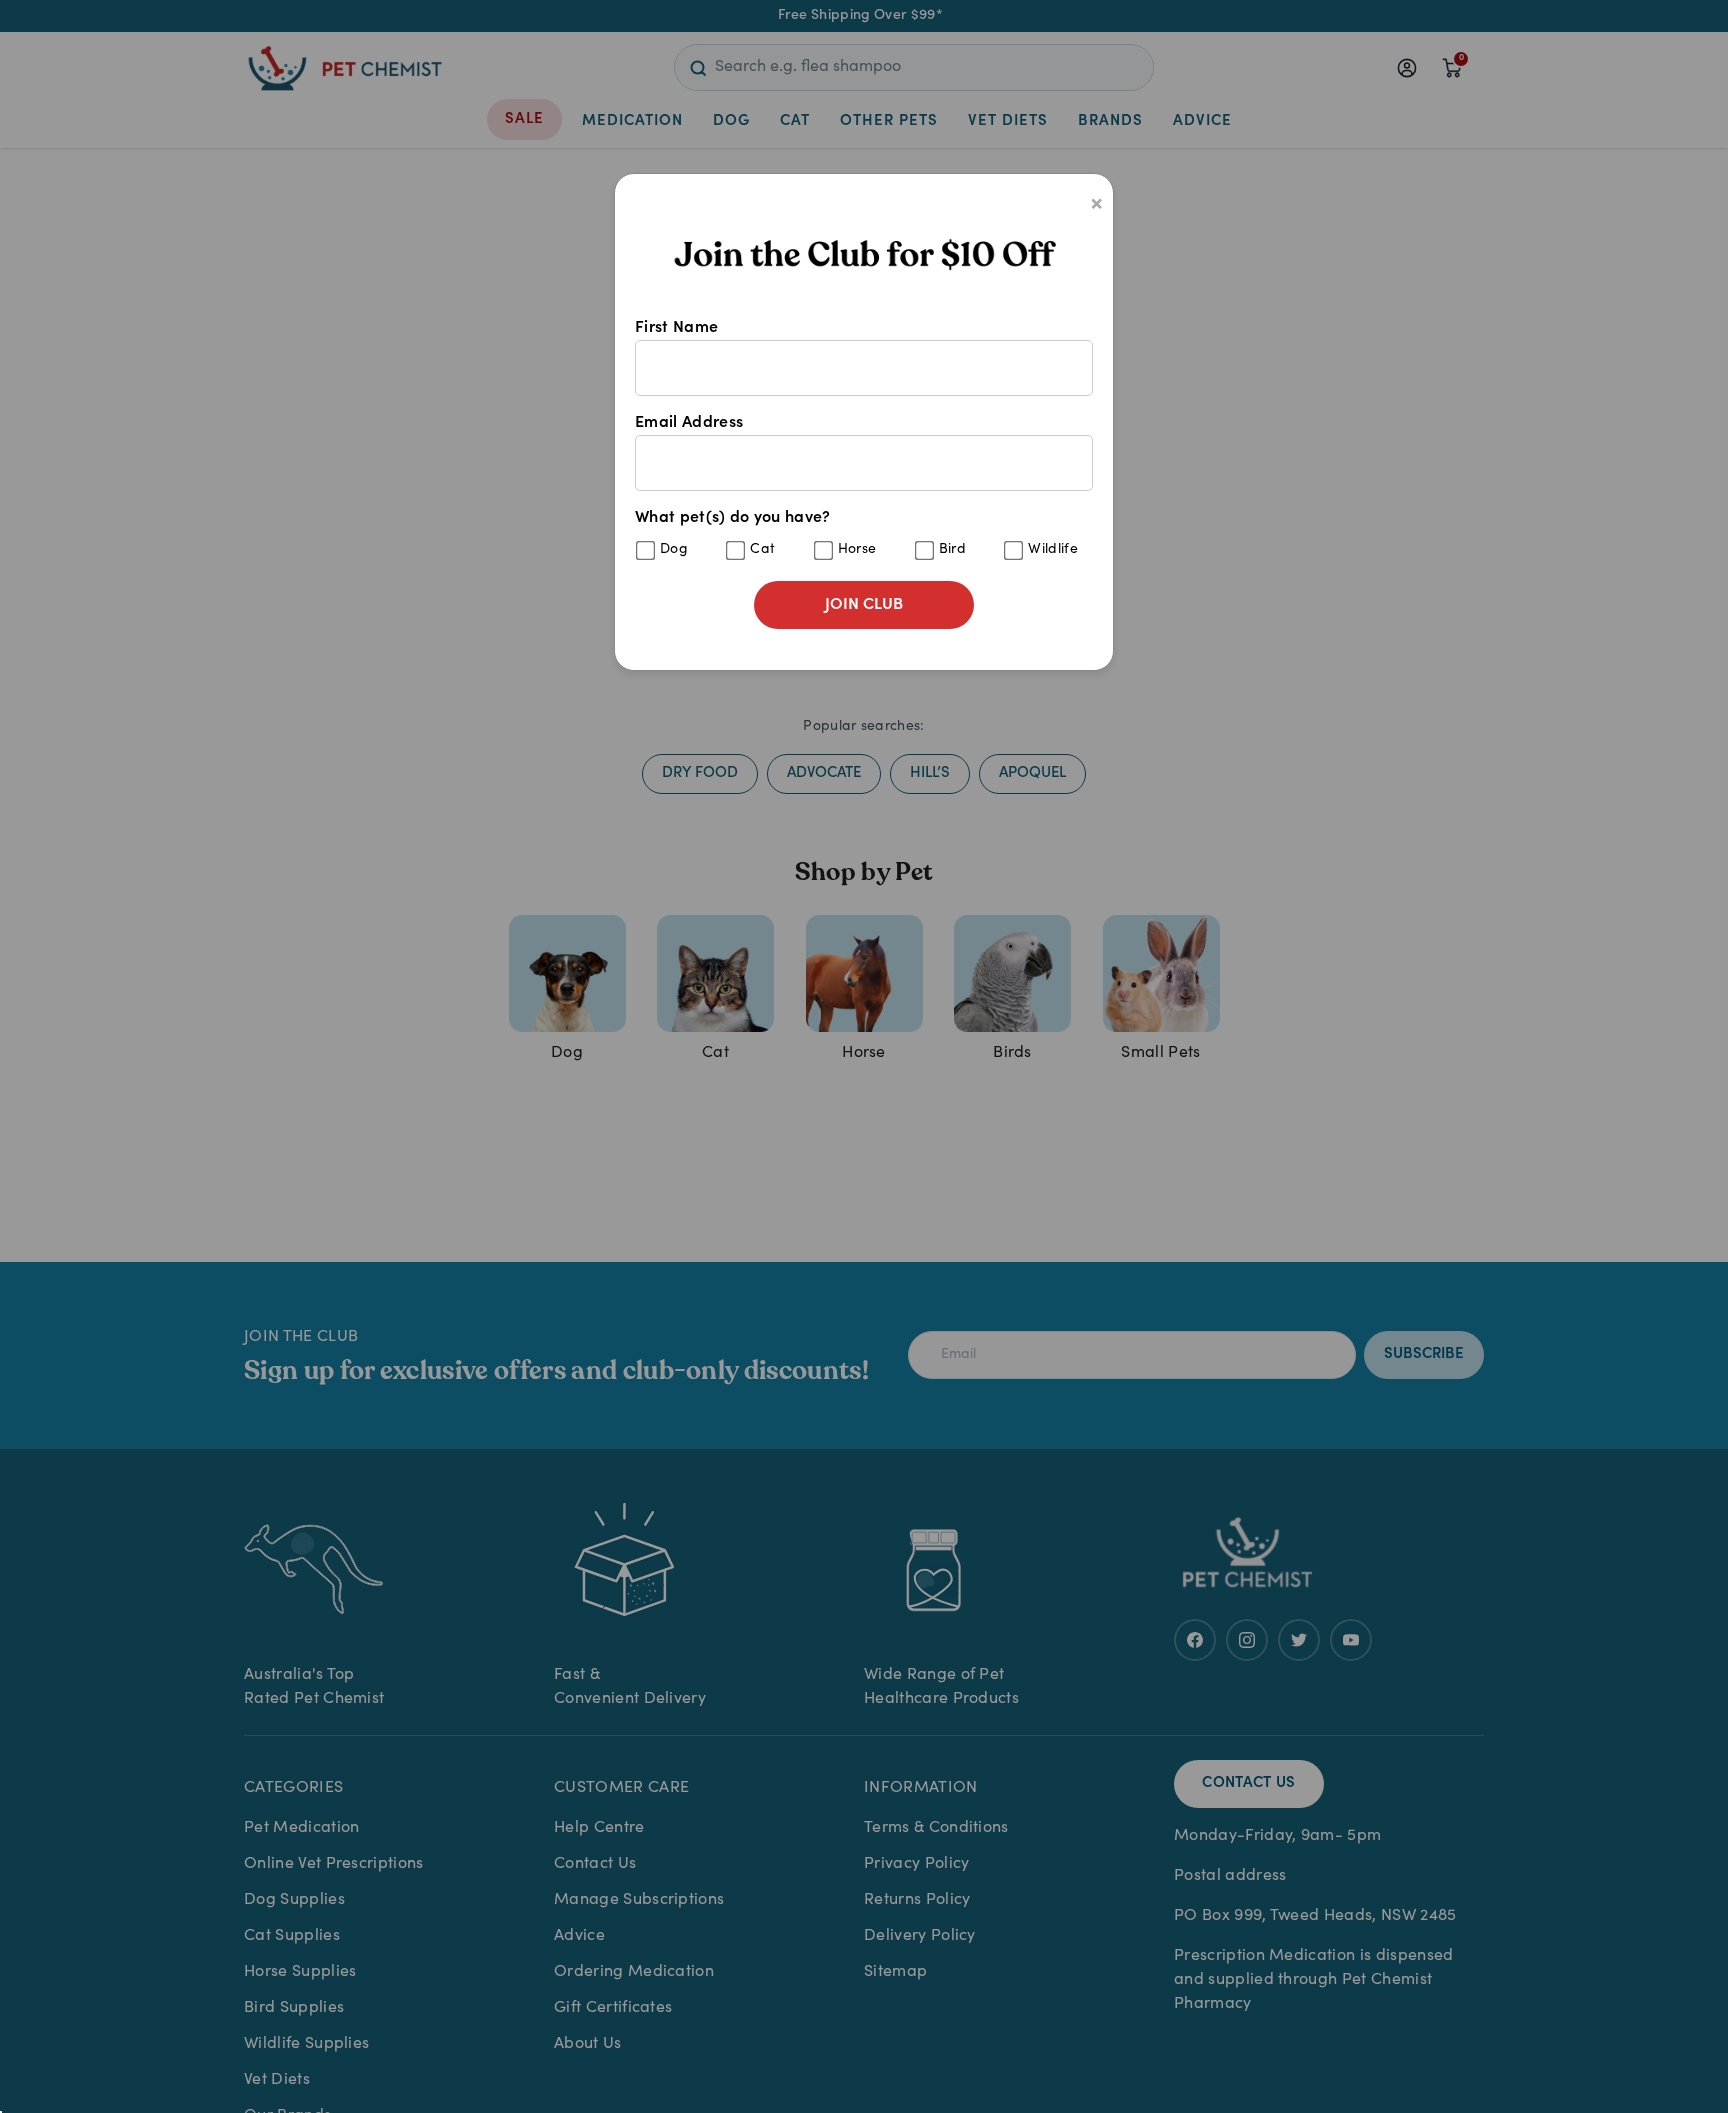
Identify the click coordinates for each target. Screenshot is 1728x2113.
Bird (952, 550)
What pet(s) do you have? (856, 533)
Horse (857, 550)
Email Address (689, 423)
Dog (674, 550)
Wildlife (1053, 550)
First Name (676, 328)
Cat (762, 550)
